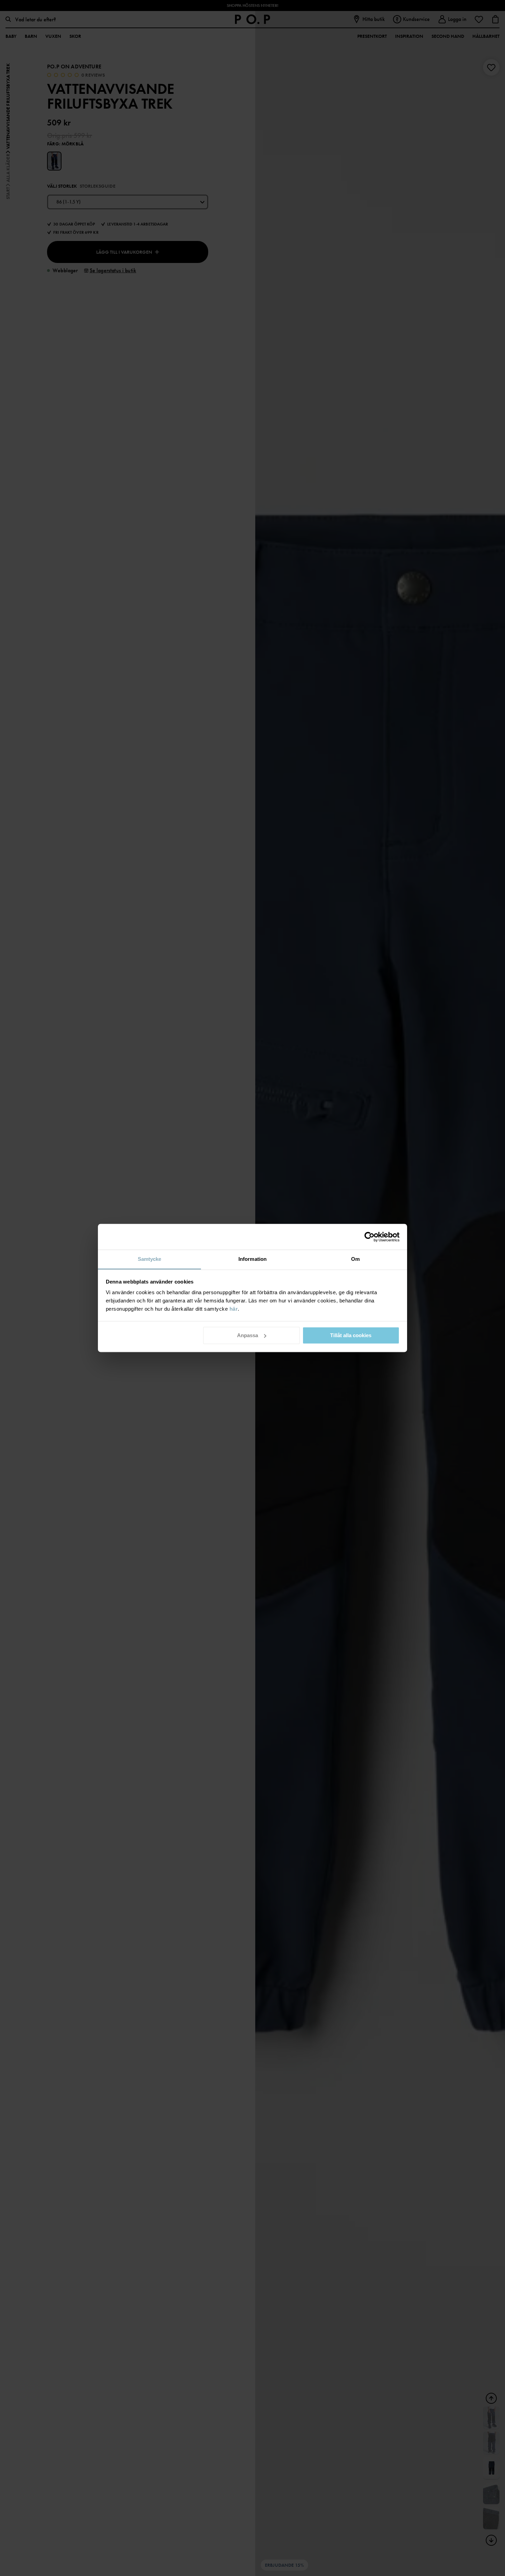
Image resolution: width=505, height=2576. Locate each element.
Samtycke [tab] (150, 1259)
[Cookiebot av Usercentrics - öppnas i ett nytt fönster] (369, 1237)
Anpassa (248, 1335)
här (234, 1309)
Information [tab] (252, 1259)
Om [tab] (355, 1259)
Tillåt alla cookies (351, 1335)
